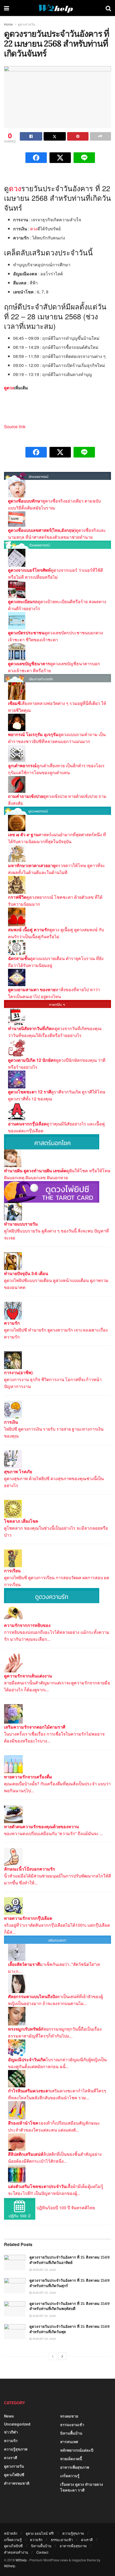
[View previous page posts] (53, 2356)
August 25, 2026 (44, 2270)
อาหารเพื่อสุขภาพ (75, 2467)
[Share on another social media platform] (101, 136)
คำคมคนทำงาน (16, 2552)
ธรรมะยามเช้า (72, 2424)
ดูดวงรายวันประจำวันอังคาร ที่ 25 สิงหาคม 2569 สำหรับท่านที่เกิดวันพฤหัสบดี (70, 2306)
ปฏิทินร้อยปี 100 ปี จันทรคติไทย (66, 2208)
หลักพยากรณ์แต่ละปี (77, 2450)
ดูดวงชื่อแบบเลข (23, 530)
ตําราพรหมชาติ (17, 2483)
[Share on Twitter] (55, 136)
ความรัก (11, 2440)
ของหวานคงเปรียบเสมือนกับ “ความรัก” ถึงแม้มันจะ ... (53, 1833)
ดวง (15, 188)
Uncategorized (17, 2424)
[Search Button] (108, 8)
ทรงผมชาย (69, 2416)
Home (8, 24)
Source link (15, 426)
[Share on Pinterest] (78, 136)
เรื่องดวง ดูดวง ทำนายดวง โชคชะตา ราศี (82, 2487)
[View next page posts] (62, 2356)
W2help (21, 2560)
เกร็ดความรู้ (70, 2476)
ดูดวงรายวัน (26, 24)
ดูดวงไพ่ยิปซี (14, 2475)
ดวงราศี (11, 2457)
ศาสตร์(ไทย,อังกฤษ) (57, 530)
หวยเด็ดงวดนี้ (71, 2459)
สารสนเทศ (69, 2442)
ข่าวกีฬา (11, 2432)
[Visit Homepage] (57, 8)
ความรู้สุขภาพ (16, 2449)
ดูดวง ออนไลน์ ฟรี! (40, 2533)
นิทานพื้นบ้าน (71, 2433)
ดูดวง (9, 388)
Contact (42, 2552)
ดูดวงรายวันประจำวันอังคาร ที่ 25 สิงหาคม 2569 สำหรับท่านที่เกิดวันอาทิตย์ (70, 2260)
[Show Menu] (7, 8)
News (9, 2416)
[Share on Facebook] (31, 136)
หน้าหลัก (11, 2533)
